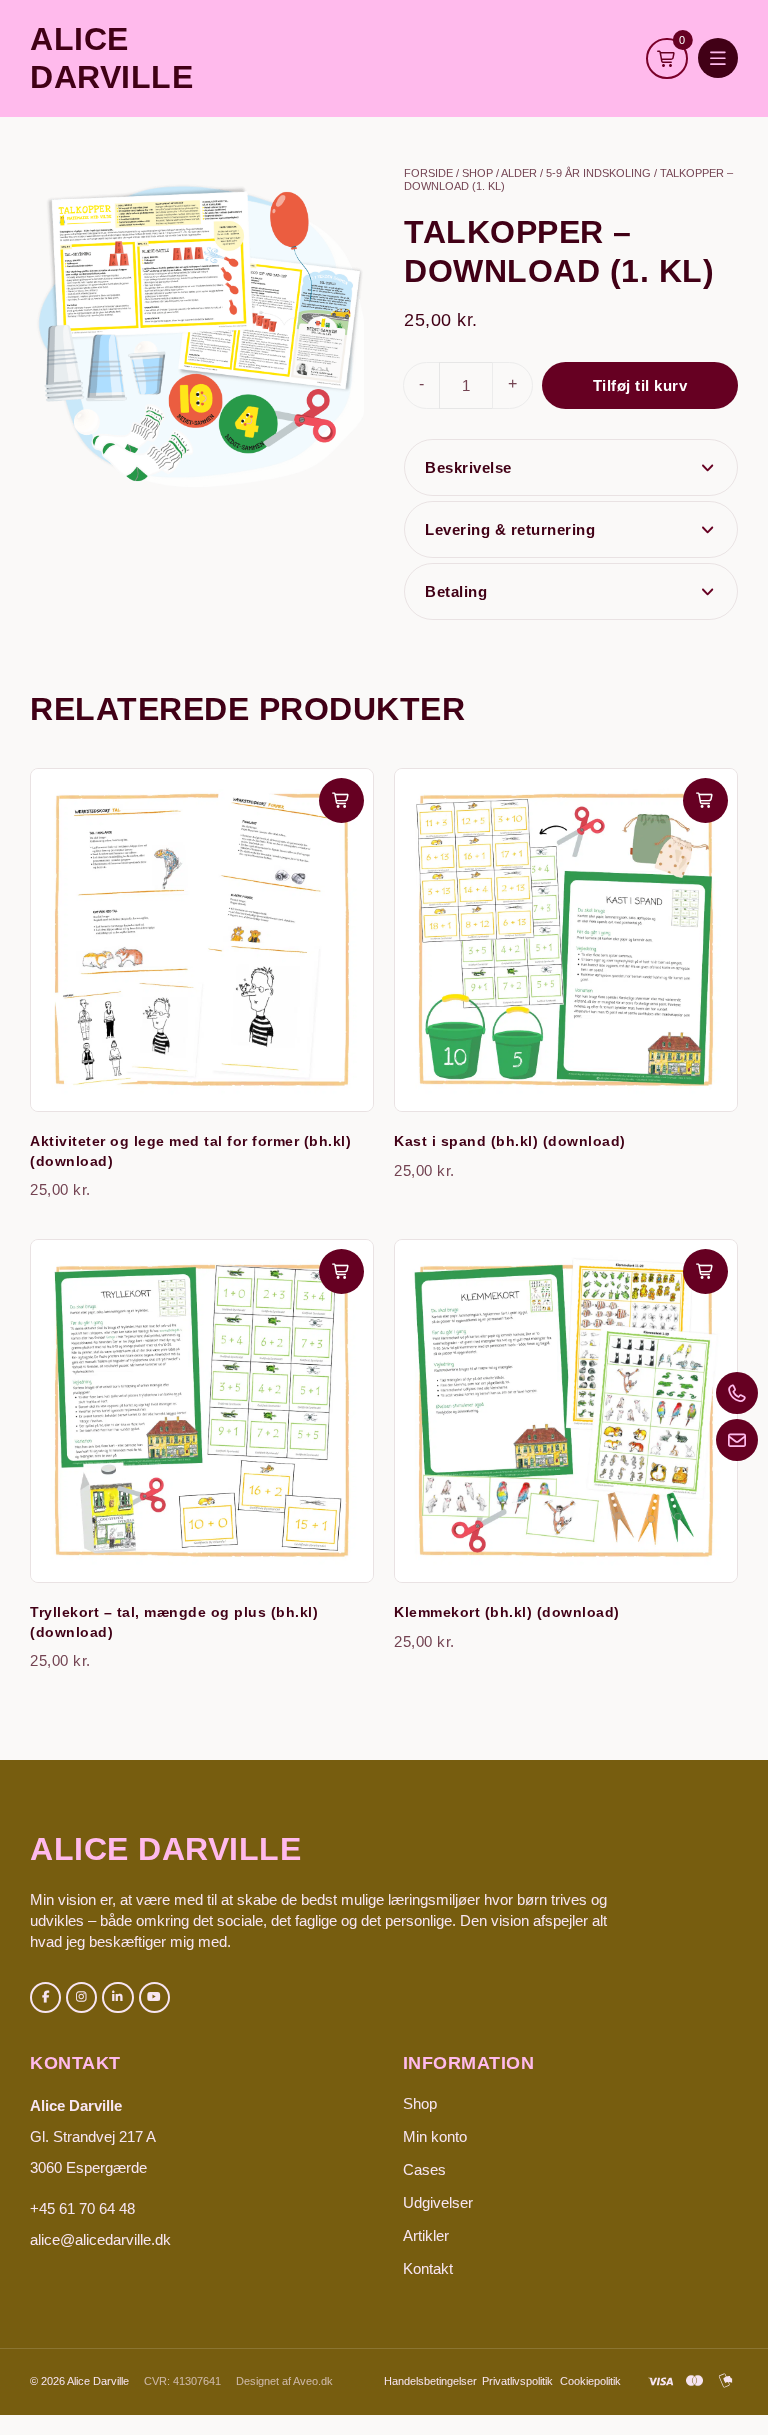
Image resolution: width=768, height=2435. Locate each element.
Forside (428, 173)
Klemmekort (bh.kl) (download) (507, 1612)
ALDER (519, 173)
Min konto (435, 2136)
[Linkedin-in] (117, 1997)
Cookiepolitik (590, 2381)
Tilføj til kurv (640, 385)
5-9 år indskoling (598, 173)
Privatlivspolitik (517, 2381)
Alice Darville (165, 1849)
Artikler (426, 2235)
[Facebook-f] (45, 1997)
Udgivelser (438, 2202)
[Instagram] (81, 1997)
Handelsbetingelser (430, 2381)
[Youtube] (154, 1997)
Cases (424, 2169)
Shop (477, 173)
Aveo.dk (313, 2381)
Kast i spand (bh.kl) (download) (510, 1141)
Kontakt (428, 2268)
